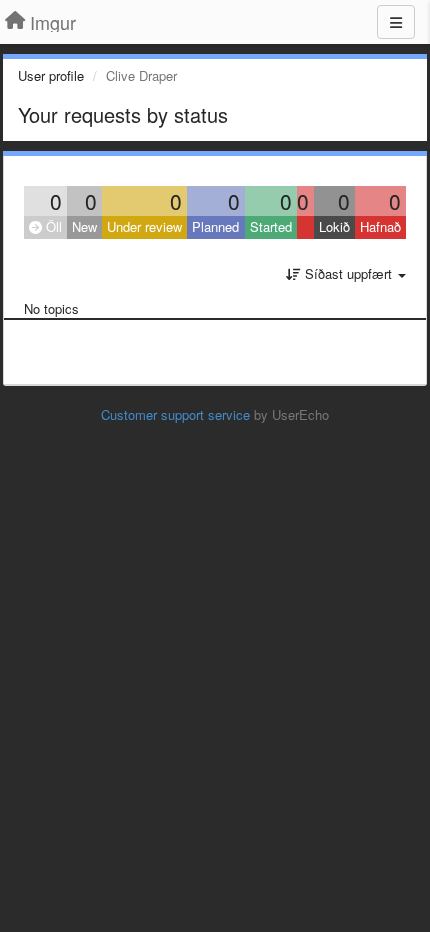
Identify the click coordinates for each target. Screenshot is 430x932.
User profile (51, 75)
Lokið (334, 226)
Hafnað (380, 226)
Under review (144, 226)
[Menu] (396, 22)
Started (271, 226)
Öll (52, 226)
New (84, 226)
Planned (215, 226)
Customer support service (175, 414)
